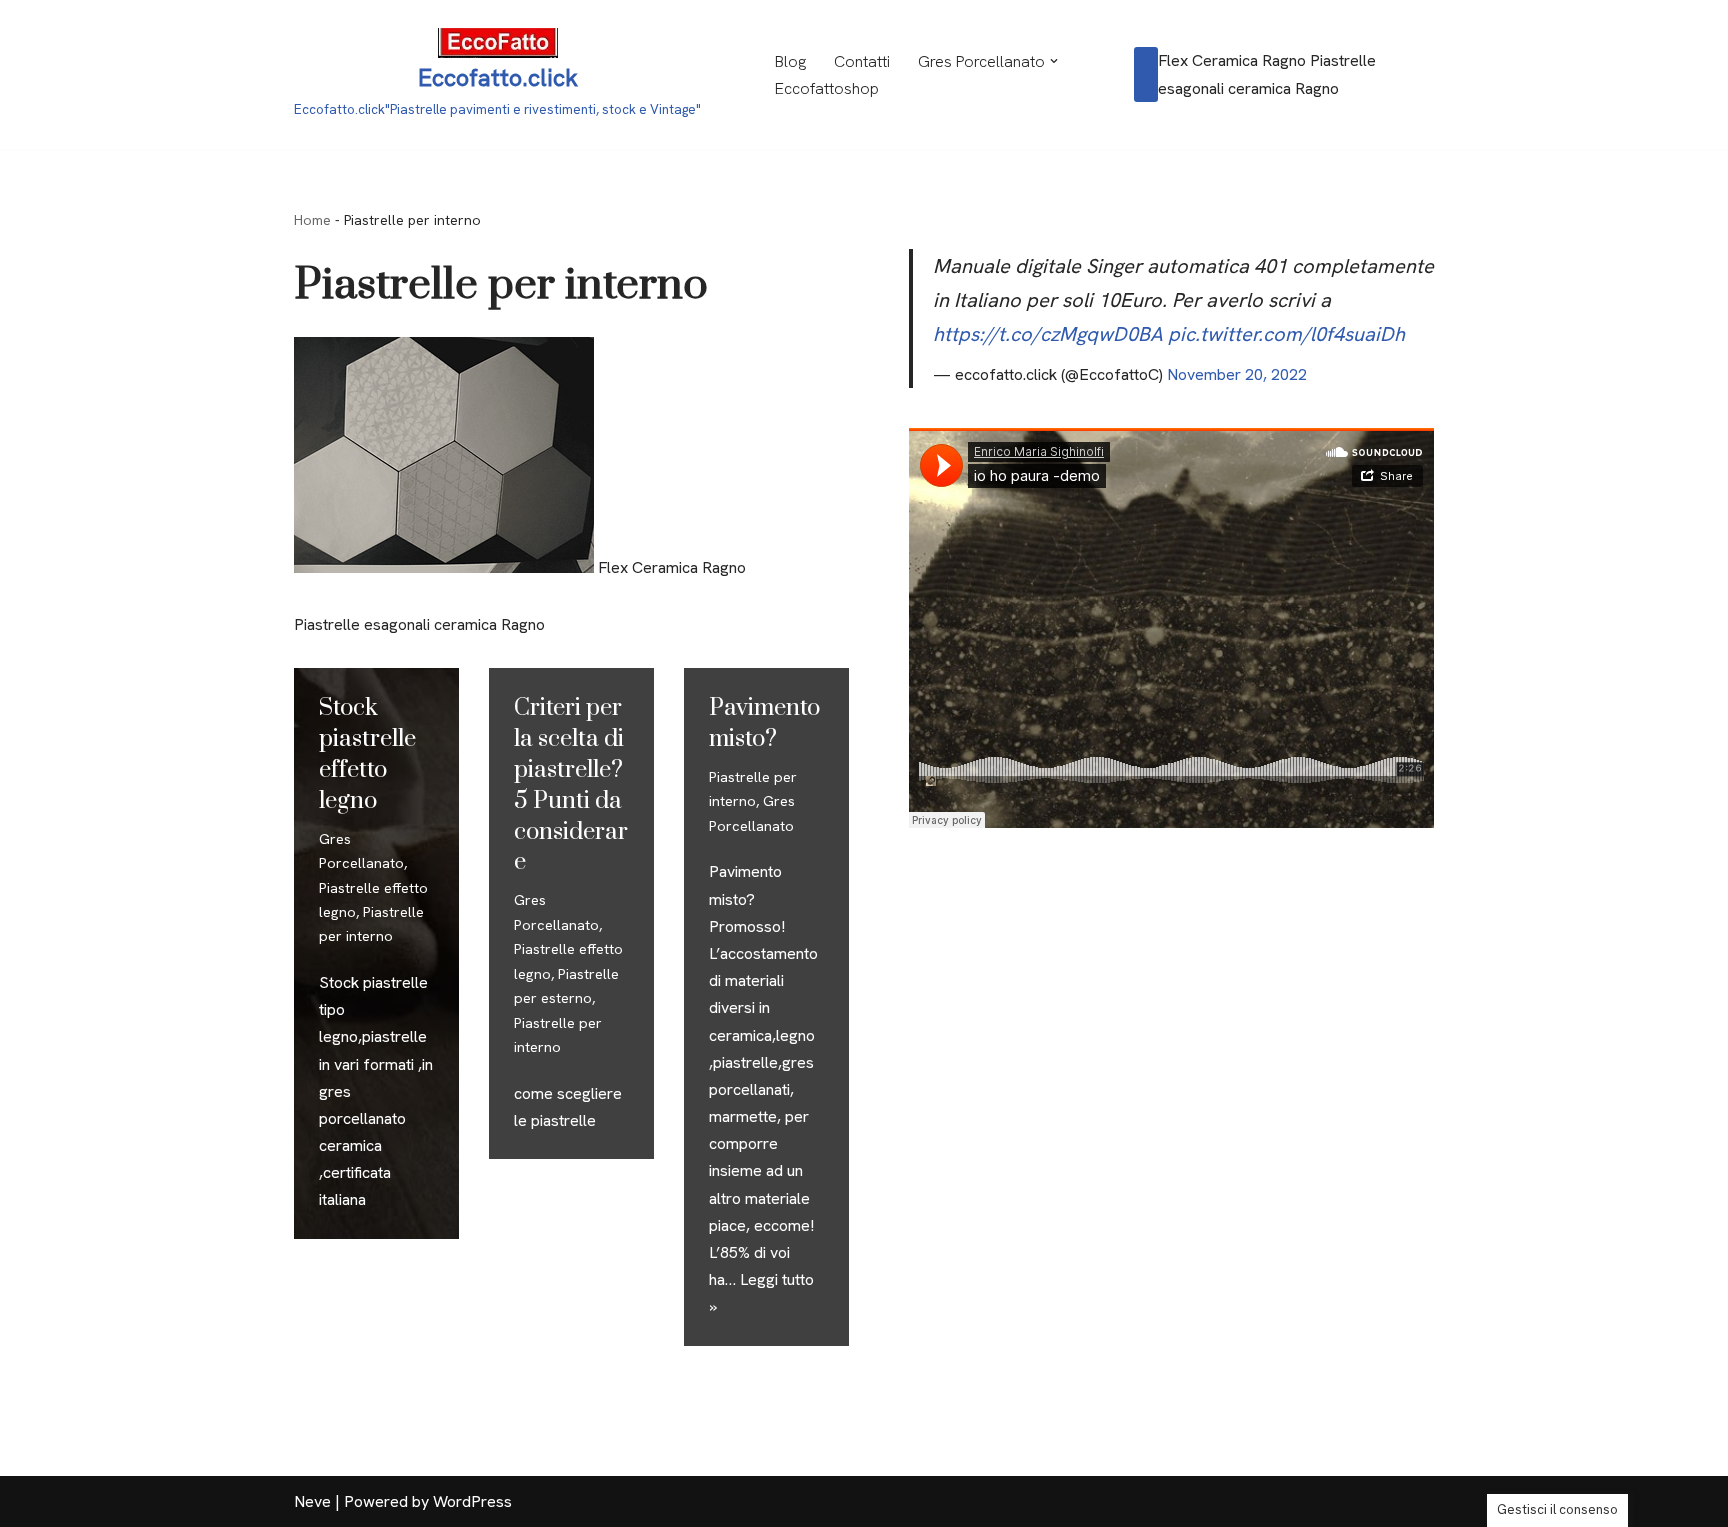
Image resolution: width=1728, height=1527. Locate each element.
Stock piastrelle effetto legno (367, 754)
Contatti (862, 61)
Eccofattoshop (827, 88)
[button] (1054, 61)
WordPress (472, 1501)
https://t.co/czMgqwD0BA (1048, 334)
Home (312, 220)
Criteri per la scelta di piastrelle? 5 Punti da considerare (571, 785)
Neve (312, 1501)
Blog (790, 61)
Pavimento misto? (764, 723)
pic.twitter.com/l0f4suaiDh (1286, 334)
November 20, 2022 (1237, 374)
